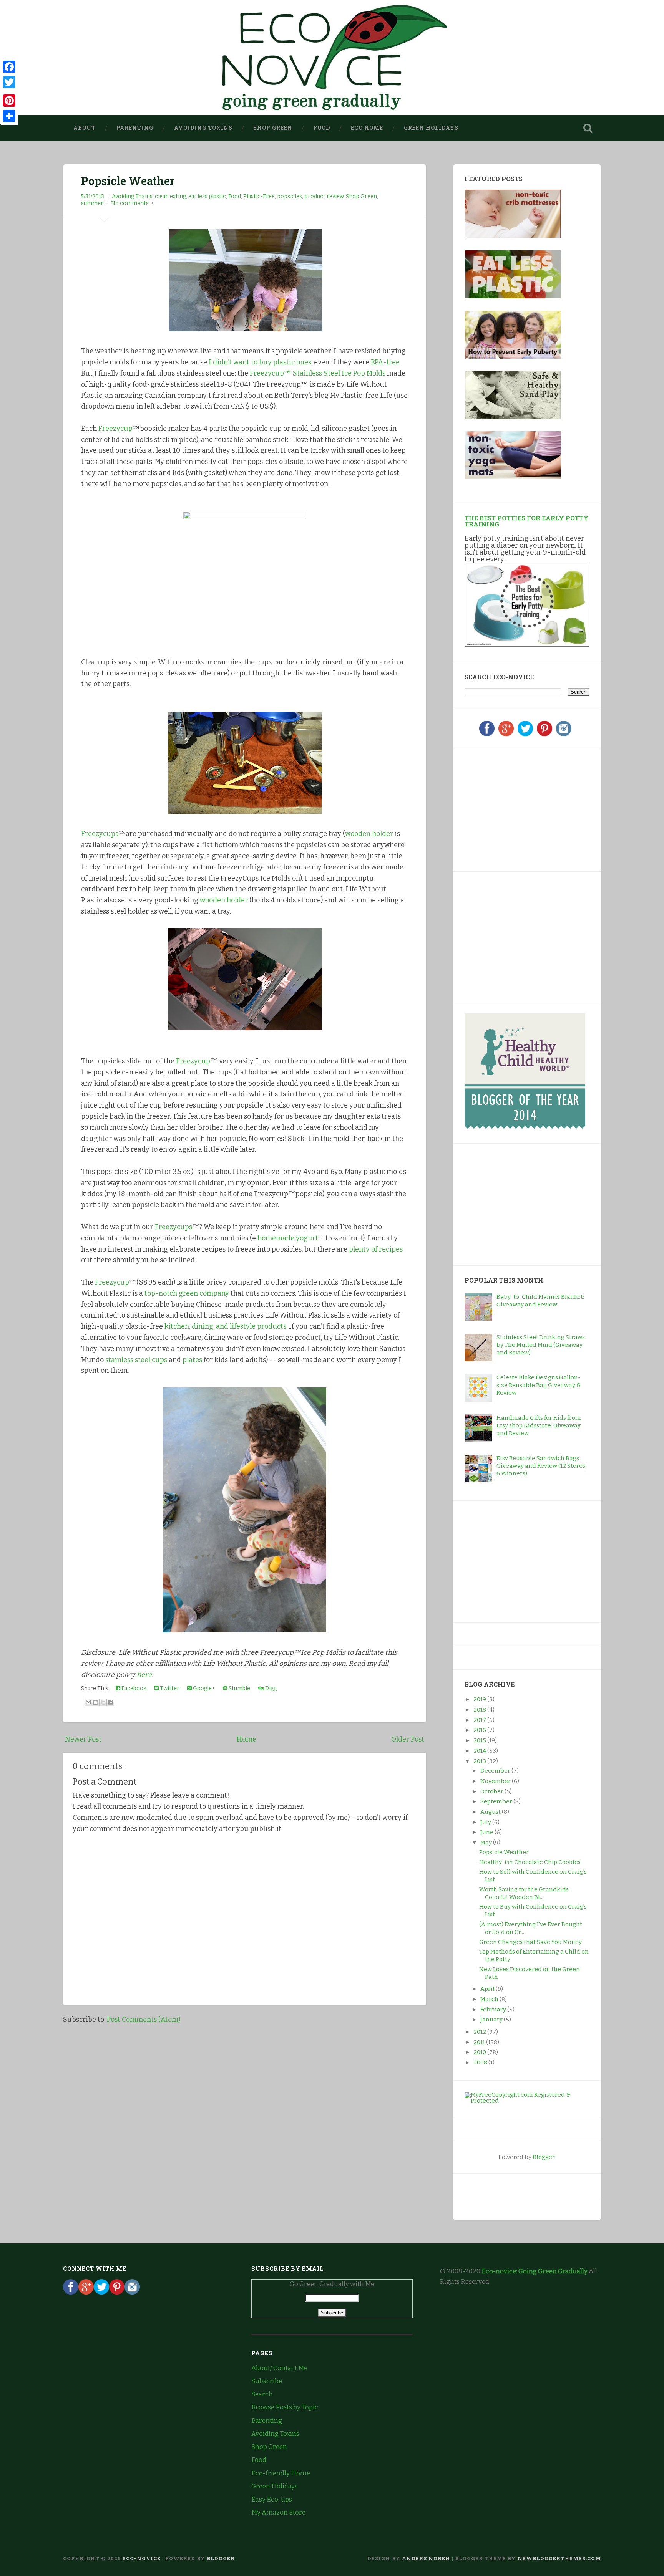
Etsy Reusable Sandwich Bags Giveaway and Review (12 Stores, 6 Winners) (541, 1466)
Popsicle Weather (128, 181)
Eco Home (367, 128)
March (490, 1999)
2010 (480, 2052)
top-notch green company (187, 1293)
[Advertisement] (513, 809)
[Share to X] (103, 1702)
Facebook (133, 1688)
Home (246, 1739)
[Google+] (506, 734)
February (494, 2010)
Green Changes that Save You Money (530, 1942)
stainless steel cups (136, 1360)
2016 (480, 1730)
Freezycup (115, 429)
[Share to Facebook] (110, 1702)
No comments (130, 203)
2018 (480, 1710)
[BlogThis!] (96, 1702)
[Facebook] (487, 734)
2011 (480, 2042)
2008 (481, 2063)
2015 (480, 1740)
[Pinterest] (544, 734)
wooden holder (369, 834)
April (488, 1989)
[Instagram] (564, 734)
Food (322, 128)
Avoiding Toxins (203, 128)
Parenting (135, 128)
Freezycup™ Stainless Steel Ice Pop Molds (318, 373)
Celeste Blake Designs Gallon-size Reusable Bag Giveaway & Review (539, 1385)
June (487, 1832)
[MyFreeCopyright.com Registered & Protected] (527, 2101)
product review (324, 196)
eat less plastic (207, 196)
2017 (480, 1720)
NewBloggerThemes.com (559, 2558)
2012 (480, 2032)
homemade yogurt (288, 1238)
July (486, 1822)
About (85, 128)
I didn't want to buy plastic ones (260, 362)
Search (262, 2394)
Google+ (203, 1688)
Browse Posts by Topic (285, 2407)
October (492, 1791)
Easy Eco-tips (272, 2499)
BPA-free (385, 362)
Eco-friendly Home (281, 2473)
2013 (480, 1761)
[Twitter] (525, 734)
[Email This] (88, 1702)
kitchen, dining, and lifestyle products (225, 1326)
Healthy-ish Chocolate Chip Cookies (530, 1862)
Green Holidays (431, 128)
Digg (270, 1688)
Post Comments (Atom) (144, 2020)
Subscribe (267, 2381)
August (491, 1812)
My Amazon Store (278, 2512)
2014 (480, 1751)
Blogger (544, 2157)
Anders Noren (426, 2558)
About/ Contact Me (279, 2368)
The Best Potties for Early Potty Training (527, 521)
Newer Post (83, 1739)
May (487, 1843)
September (497, 1801)
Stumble (239, 1688)
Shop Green (273, 128)
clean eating (170, 196)
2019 (480, 1699)
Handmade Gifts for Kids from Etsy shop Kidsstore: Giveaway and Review (539, 1425)
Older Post (408, 1739)
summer (92, 203)
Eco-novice (142, 2558)
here (144, 1675)
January (492, 2020)
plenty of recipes (376, 1249)
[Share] (9, 116)
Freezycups (100, 834)
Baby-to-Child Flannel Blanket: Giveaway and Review (540, 1301)
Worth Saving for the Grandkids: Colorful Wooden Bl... (525, 1893)
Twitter (169, 1688)
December (496, 1771)
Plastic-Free (259, 196)
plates (192, 1360)
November (496, 1781)
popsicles (290, 196)
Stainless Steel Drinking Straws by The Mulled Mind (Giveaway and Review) (541, 1345)
